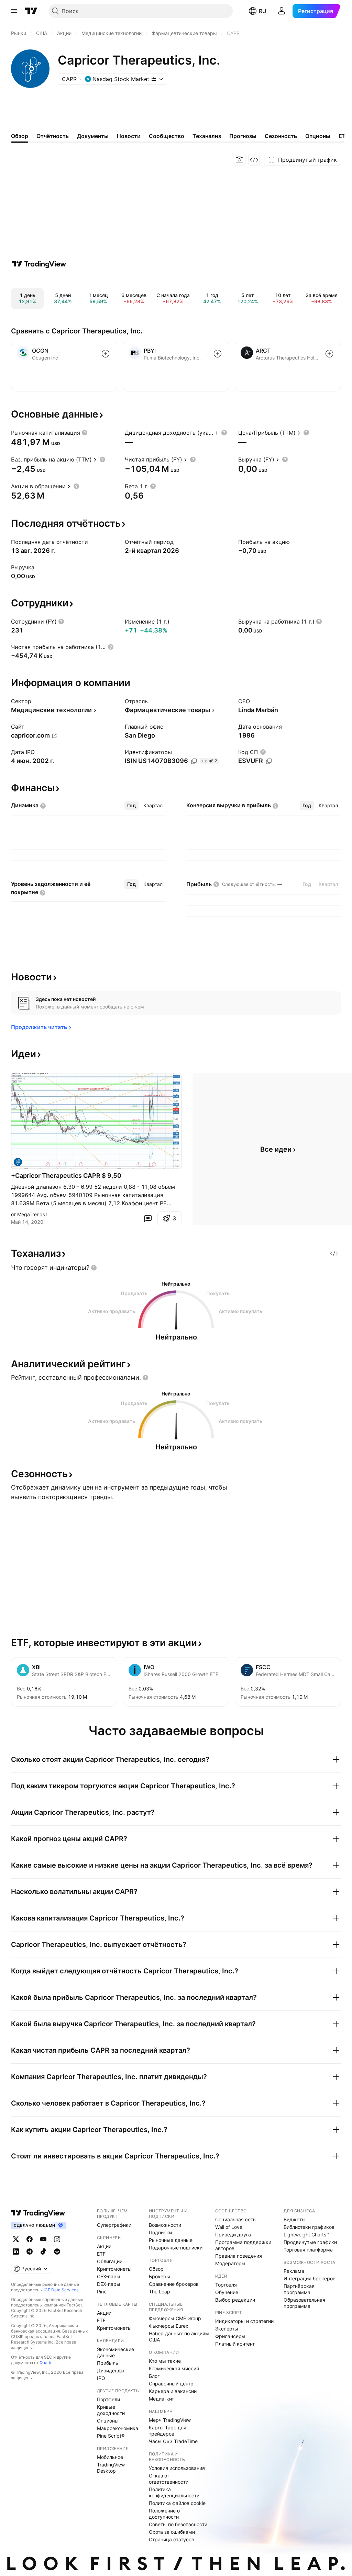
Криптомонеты (114, 2269)
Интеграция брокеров (310, 2278)
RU (263, 11)
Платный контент (235, 2344)
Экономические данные (115, 2352)
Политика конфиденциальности (174, 2492)
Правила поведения (239, 2256)
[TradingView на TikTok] (43, 2252)
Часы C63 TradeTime (173, 2441)
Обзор (156, 2269)
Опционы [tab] (318, 136)
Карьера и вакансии (173, 2391)
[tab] (131, 806)
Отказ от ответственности (169, 2479)
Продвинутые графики (310, 2242)
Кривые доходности (111, 2410)
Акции (104, 2246)
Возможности (165, 2225)
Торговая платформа (308, 2250)
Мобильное (110, 2457)
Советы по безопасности (178, 2524)
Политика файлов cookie (177, 2503)
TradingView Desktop (111, 2468)
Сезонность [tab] (281, 136)
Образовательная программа (304, 2303)
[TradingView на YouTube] (43, 2239)
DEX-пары (109, 2284)
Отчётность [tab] (53, 136)
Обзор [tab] (20, 136)
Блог (154, 2376)
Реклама (294, 2271)
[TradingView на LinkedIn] (16, 2252)
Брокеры (159, 2276)
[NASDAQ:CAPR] (18, 1162)
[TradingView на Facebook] (30, 2239)
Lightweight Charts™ (306, 2235)
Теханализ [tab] (207, 136)
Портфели (108, 2399)
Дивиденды (111, 2370)
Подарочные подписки (176, 2248)
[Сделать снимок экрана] (240, 160)
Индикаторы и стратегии (244, 2321)
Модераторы (230, 2263)
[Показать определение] (85, 433)
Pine (102, 2292)
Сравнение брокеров (174, 2284)
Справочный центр (171, 2384)
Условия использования (177, 2468)
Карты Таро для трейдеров (168, 2431)
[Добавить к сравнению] (106, 354)
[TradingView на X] (16, 2239)
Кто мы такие (165, 2361)
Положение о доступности (164, 2514)
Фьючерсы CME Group (175, 2318)
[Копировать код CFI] (269, 761)
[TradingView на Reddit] (57, 2252)
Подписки (160, 2232)
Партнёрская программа (299, 2289)
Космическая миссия (174, 2368)
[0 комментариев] (148, 1218)
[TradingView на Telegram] (30, 2252)
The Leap (159, 2292)
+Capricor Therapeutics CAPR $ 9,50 (66, 1176)
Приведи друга (233, 2235)
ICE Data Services (61, 2290)
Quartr (46, 2363)
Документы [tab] (93, 136)
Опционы (108, 2421)
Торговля (226, 2285)
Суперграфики (114, 2225)
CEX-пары (109, 2276)
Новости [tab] (129, 136)
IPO (101, 2378)
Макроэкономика (118, 2428)
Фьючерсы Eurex (169, 2326)
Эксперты (227, 2329)
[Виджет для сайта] (254, 160)
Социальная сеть (235, 2219)
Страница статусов (172, 2539)
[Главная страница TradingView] (31, 11)
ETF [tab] (344, 136)
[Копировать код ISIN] (194, 761)
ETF (101, 2254)
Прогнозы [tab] (243, 136)
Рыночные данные (171, 2240)
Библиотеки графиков (309, 2227)
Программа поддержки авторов (243, 2245)
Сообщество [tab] (167, 136)
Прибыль (108, 2363)
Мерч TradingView (170, 2420)
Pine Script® (111, 2436)
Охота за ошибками (172, 2532)
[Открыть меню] (14, 11)
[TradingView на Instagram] (57, 2239)
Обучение (227, 2292)
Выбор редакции (235, 2300)
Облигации (110, 2261)
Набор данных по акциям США (179, 2336)
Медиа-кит (161, 2399)
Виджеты (295, 2219)
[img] (154, 79)
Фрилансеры (230, 2336)
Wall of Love (229, 2227)
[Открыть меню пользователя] (282, 11)
